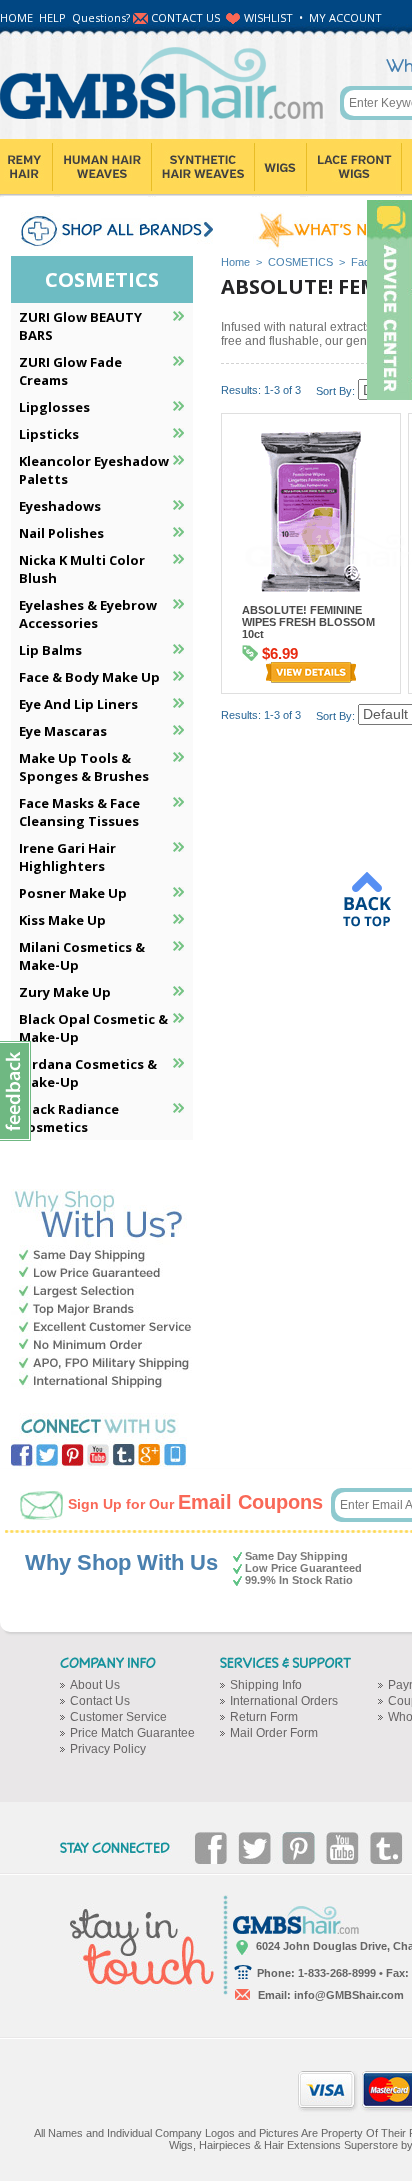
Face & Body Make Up (89, 677)
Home (235, 262)
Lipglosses (54, 407)
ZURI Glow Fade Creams (70, 371)
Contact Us (100, 1701)
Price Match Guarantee (132, 1733)
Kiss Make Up (62, 920)
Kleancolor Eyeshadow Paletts (94, 470)
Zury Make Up (65, 992)
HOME (16, 17)
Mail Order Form (274, 1733)
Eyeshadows (60, 506)
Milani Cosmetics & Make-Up (82, 956)
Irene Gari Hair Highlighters (67, 857)
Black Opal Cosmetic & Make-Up (93, 1028)
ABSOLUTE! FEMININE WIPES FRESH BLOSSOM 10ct (308, 622)
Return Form (264, 1717)
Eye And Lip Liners (78, 704)
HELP (52, 17)
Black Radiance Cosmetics (69, 1118)
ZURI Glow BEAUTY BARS (80, 326)
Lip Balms (50, 650)
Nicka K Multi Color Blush (82, 569)
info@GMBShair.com (349, 1995)
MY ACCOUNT (345, 17)
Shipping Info (266, 1685)
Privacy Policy (108, 1749)
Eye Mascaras (63, 731)
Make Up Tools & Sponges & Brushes (84, 767)
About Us (95, 1685)
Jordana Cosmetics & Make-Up (88, 1073)
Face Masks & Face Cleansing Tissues (79, 812)
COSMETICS (300, 262)
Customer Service (118, 1717)
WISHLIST (268, 17)
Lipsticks (49, 434)
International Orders (284, 1701)
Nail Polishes (61, 533)
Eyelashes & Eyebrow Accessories (88, 614)
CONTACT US (185, 17)
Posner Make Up (73, 893)
